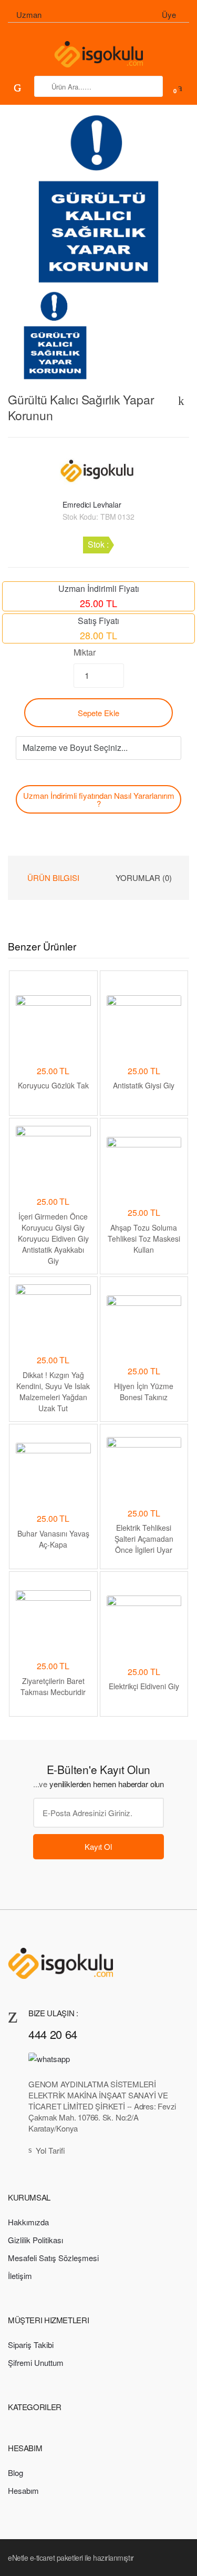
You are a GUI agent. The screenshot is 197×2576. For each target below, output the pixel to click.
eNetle (18, 2558)
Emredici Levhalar (92, 504)
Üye (169, 14)
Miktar (85, 652)
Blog (15, 2473)
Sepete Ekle (98, 713)
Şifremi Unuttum (36, 2362)
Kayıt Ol (98, 1846)
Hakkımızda (28, 2222)
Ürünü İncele (53, 1735)
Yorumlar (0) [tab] (144, 878)
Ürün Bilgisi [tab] (53, 878)
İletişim (20, 2276)
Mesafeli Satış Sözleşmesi (53, 2258)
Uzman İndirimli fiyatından (99, 799)
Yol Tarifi (50, 2150)
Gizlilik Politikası (35, 2240)
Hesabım (23, 2490)
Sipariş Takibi (31, 2345)
